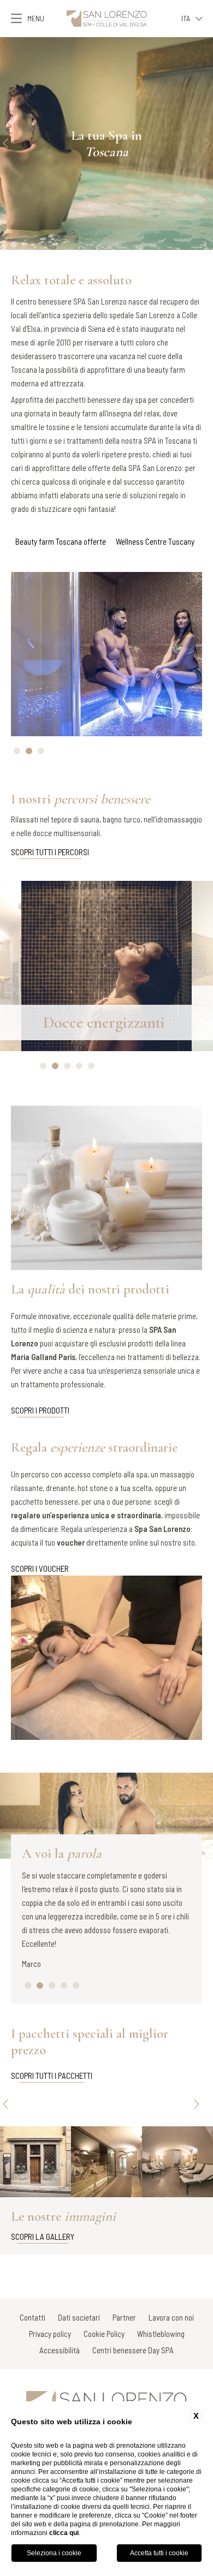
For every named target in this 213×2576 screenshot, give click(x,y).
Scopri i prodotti (40, 1410)
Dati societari (79, 2317)
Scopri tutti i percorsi (50, 852)
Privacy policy (50, 2334)
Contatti (32, 2317)
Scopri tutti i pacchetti (52, 2076)
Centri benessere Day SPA (133, 2350)
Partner (124, 2317)
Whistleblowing (161, 2334)
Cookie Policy (104, 2334)
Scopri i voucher (40, 1569)
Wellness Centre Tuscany (155, 541)
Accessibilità (60, 2350)
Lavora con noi (171, 2317)
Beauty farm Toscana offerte (61, 541)
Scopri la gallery (43, 2237)
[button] (5, 144)
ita (186, 18)
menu (36, 18)
